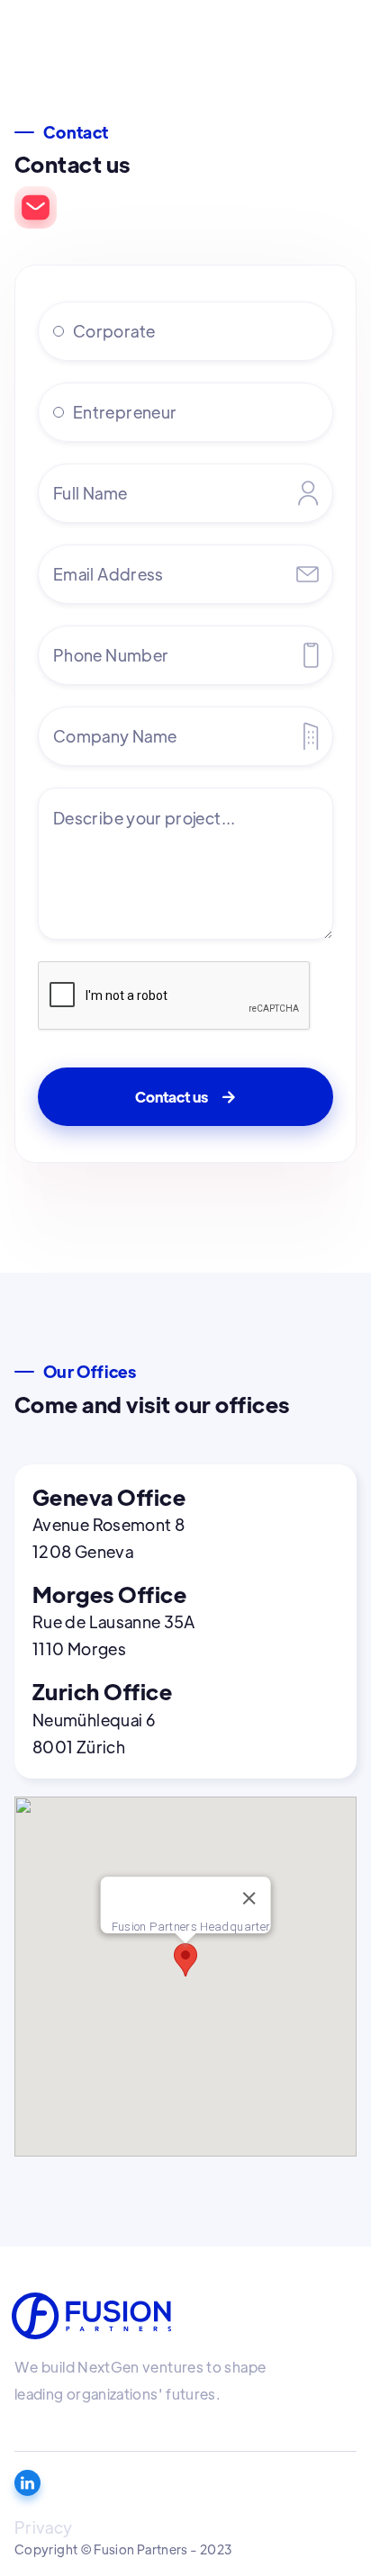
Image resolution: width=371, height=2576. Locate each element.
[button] (185, 1960)
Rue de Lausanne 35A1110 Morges (114, 1635)
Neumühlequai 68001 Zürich (94, 1733)
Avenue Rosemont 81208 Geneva (109, 1538)
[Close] (249, 1898)
